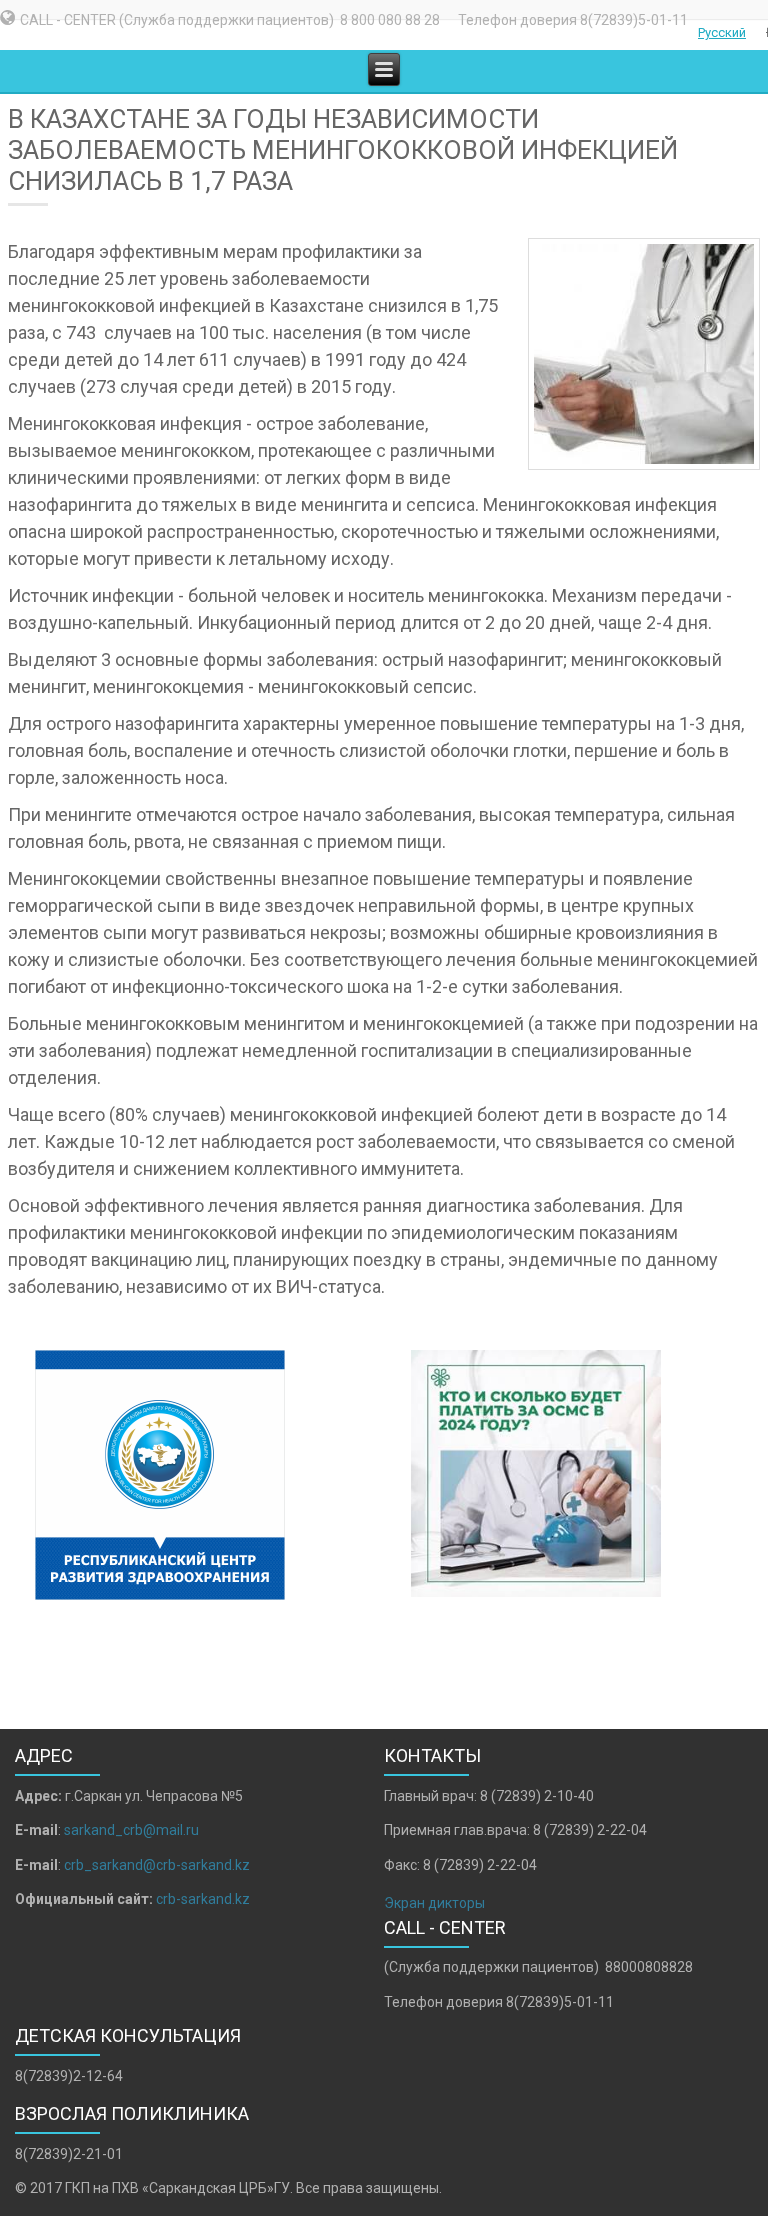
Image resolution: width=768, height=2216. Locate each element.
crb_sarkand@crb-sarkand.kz (157, 1865)
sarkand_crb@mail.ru (131, 1830)
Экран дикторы (434, 1903)
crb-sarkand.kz (203, 1899)
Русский (722, 32)
